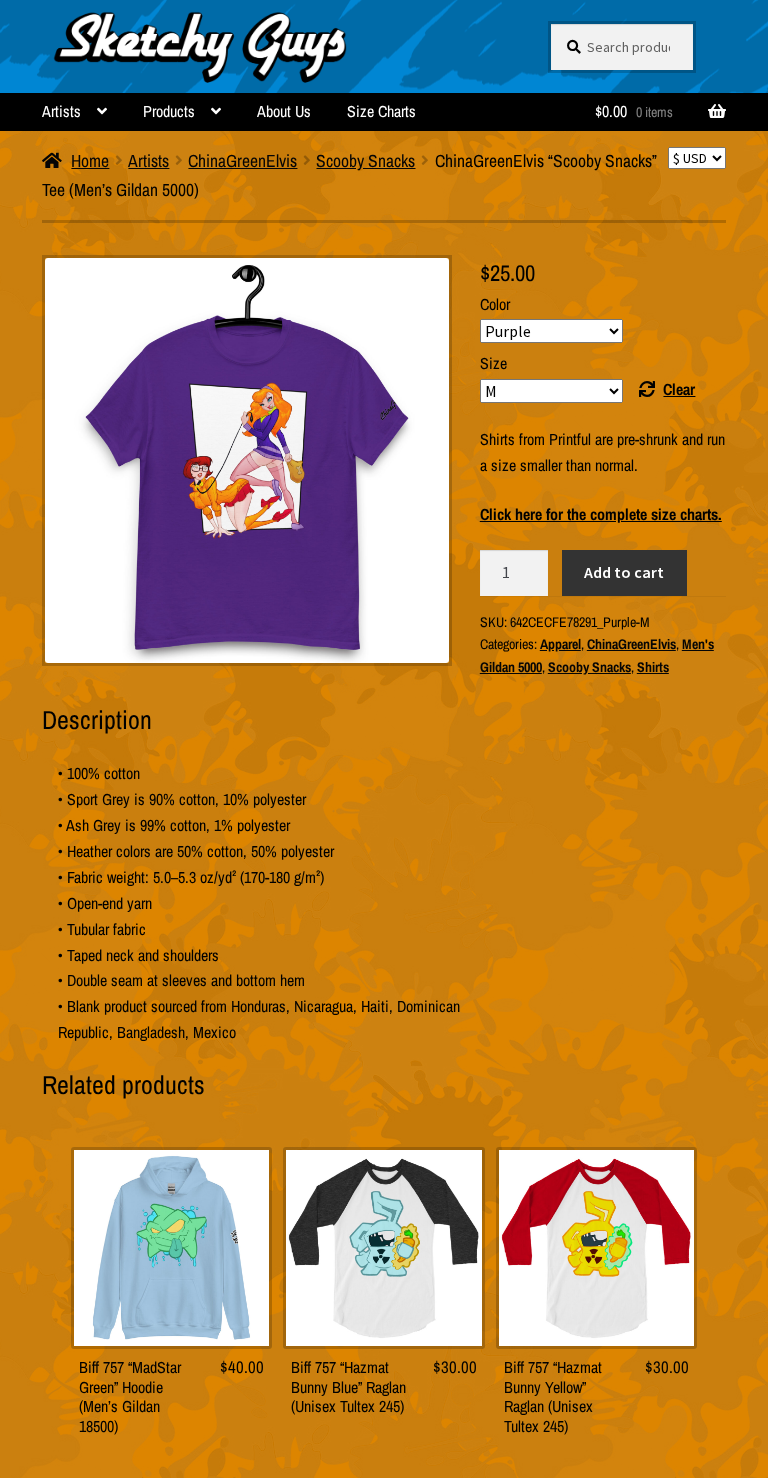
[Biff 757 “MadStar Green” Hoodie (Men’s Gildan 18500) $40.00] (171, 1247)
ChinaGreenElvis (242, 160)
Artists (61, 111)
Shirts (653, 667)
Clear (679, 389)
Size (493, 363)
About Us (284, 111)
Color (495, 304)
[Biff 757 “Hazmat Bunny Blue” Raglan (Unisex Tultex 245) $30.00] (383, 1247)
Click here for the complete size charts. (601, 514)
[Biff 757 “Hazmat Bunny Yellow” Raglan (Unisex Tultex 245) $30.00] (596, 1247)
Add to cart (624, 572)
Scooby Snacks (365, 160)
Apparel (560, 644)
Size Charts (381, 111)
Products (169, 111)
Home (90, 160)
